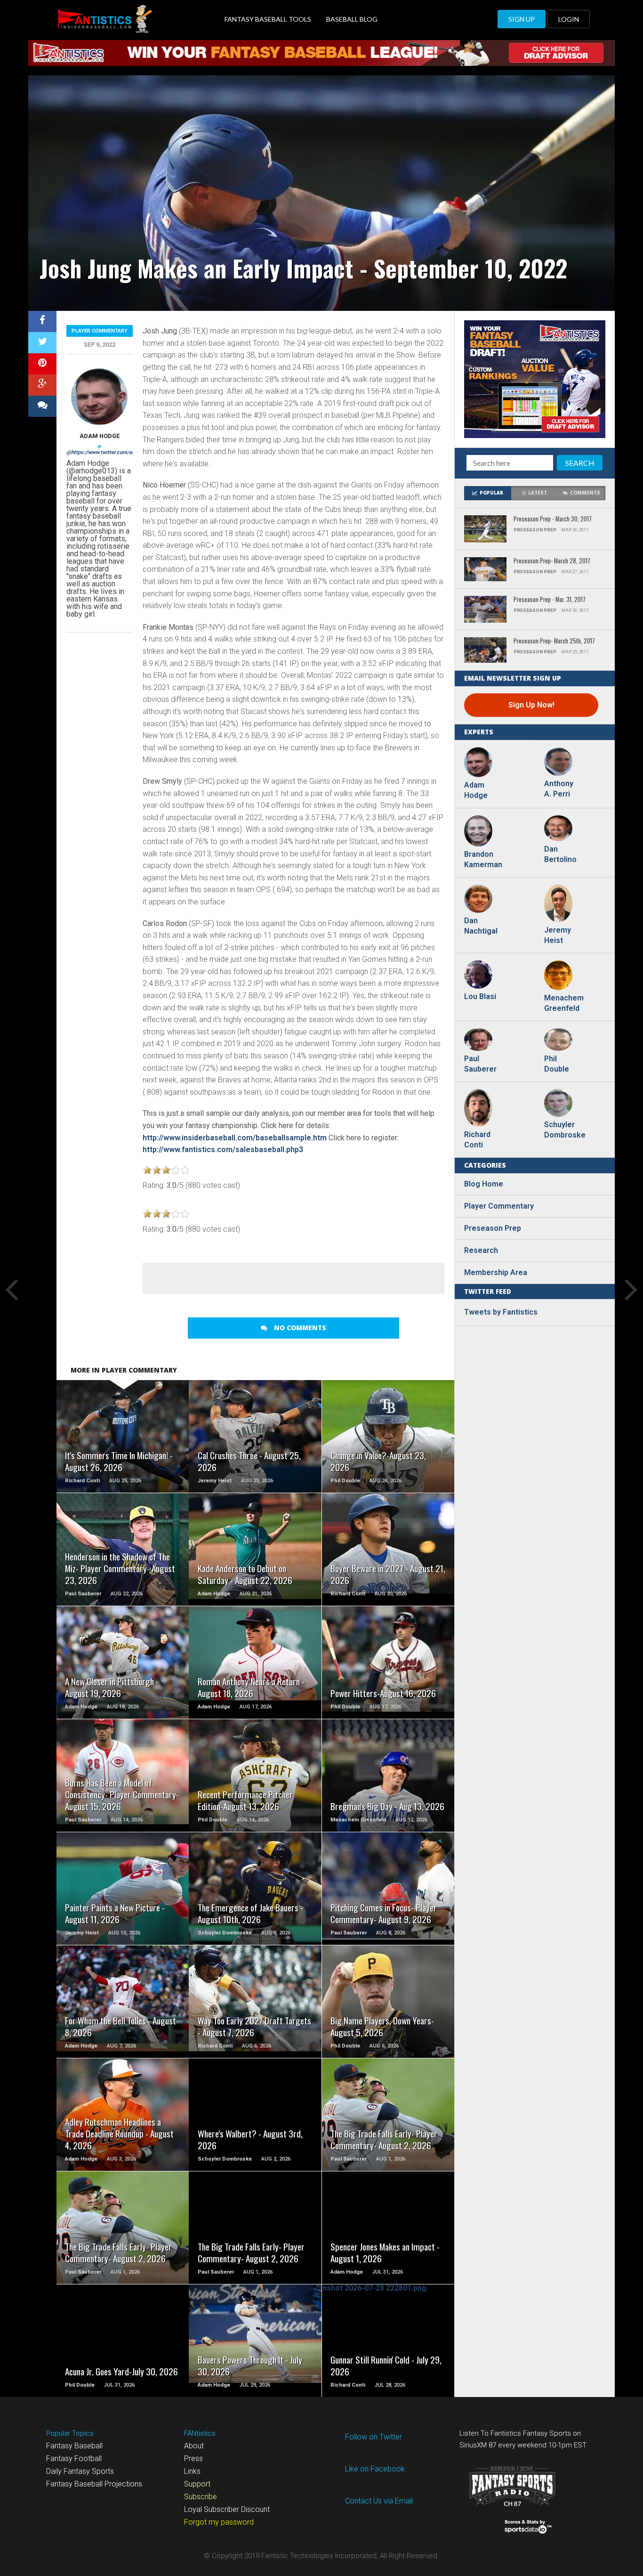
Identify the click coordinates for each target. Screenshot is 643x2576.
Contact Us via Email (379, 2501)
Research (481, 1250)
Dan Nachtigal (481, 926)
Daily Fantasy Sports (80, 2471)
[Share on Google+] (42, 385)
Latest (538, 493)
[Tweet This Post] (42, 343)
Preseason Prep (493, 1228)
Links (192, 2471)
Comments (585, 493)
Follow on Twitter (374, 2437)
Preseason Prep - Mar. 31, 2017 (550, 600)
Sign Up (522, 19)
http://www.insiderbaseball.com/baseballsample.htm (235, 1138)
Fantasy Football (74, 2458)
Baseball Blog (352, 19)
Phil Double (557, 1064)
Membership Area (496, 1272)
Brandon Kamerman (483, 859)
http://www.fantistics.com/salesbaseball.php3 (223, 1150)
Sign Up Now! (531, 705)
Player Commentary (100, 331)
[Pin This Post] (42, 364)
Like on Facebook (375, 2469)
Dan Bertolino (560, 854)
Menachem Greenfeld (563, 1003)
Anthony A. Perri (559, 789)
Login (569, 19)
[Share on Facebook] (42, 321)
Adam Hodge (100, 436)
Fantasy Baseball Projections (94, 2484)
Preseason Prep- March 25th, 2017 (554, 641)
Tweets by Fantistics (501, 1312)
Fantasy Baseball (74, 2446)
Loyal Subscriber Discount (227, 2509)
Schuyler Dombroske (563, 1130)
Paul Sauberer (480, 1064)
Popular (491, 493)
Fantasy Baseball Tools (268, 19)
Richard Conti (477, 1140)
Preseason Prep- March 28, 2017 (552, 561)
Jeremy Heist (558, 935)
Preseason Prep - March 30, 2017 (553, 519)
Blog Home (484, 1184)
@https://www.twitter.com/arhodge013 (111, 452)
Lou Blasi (480, 996)
